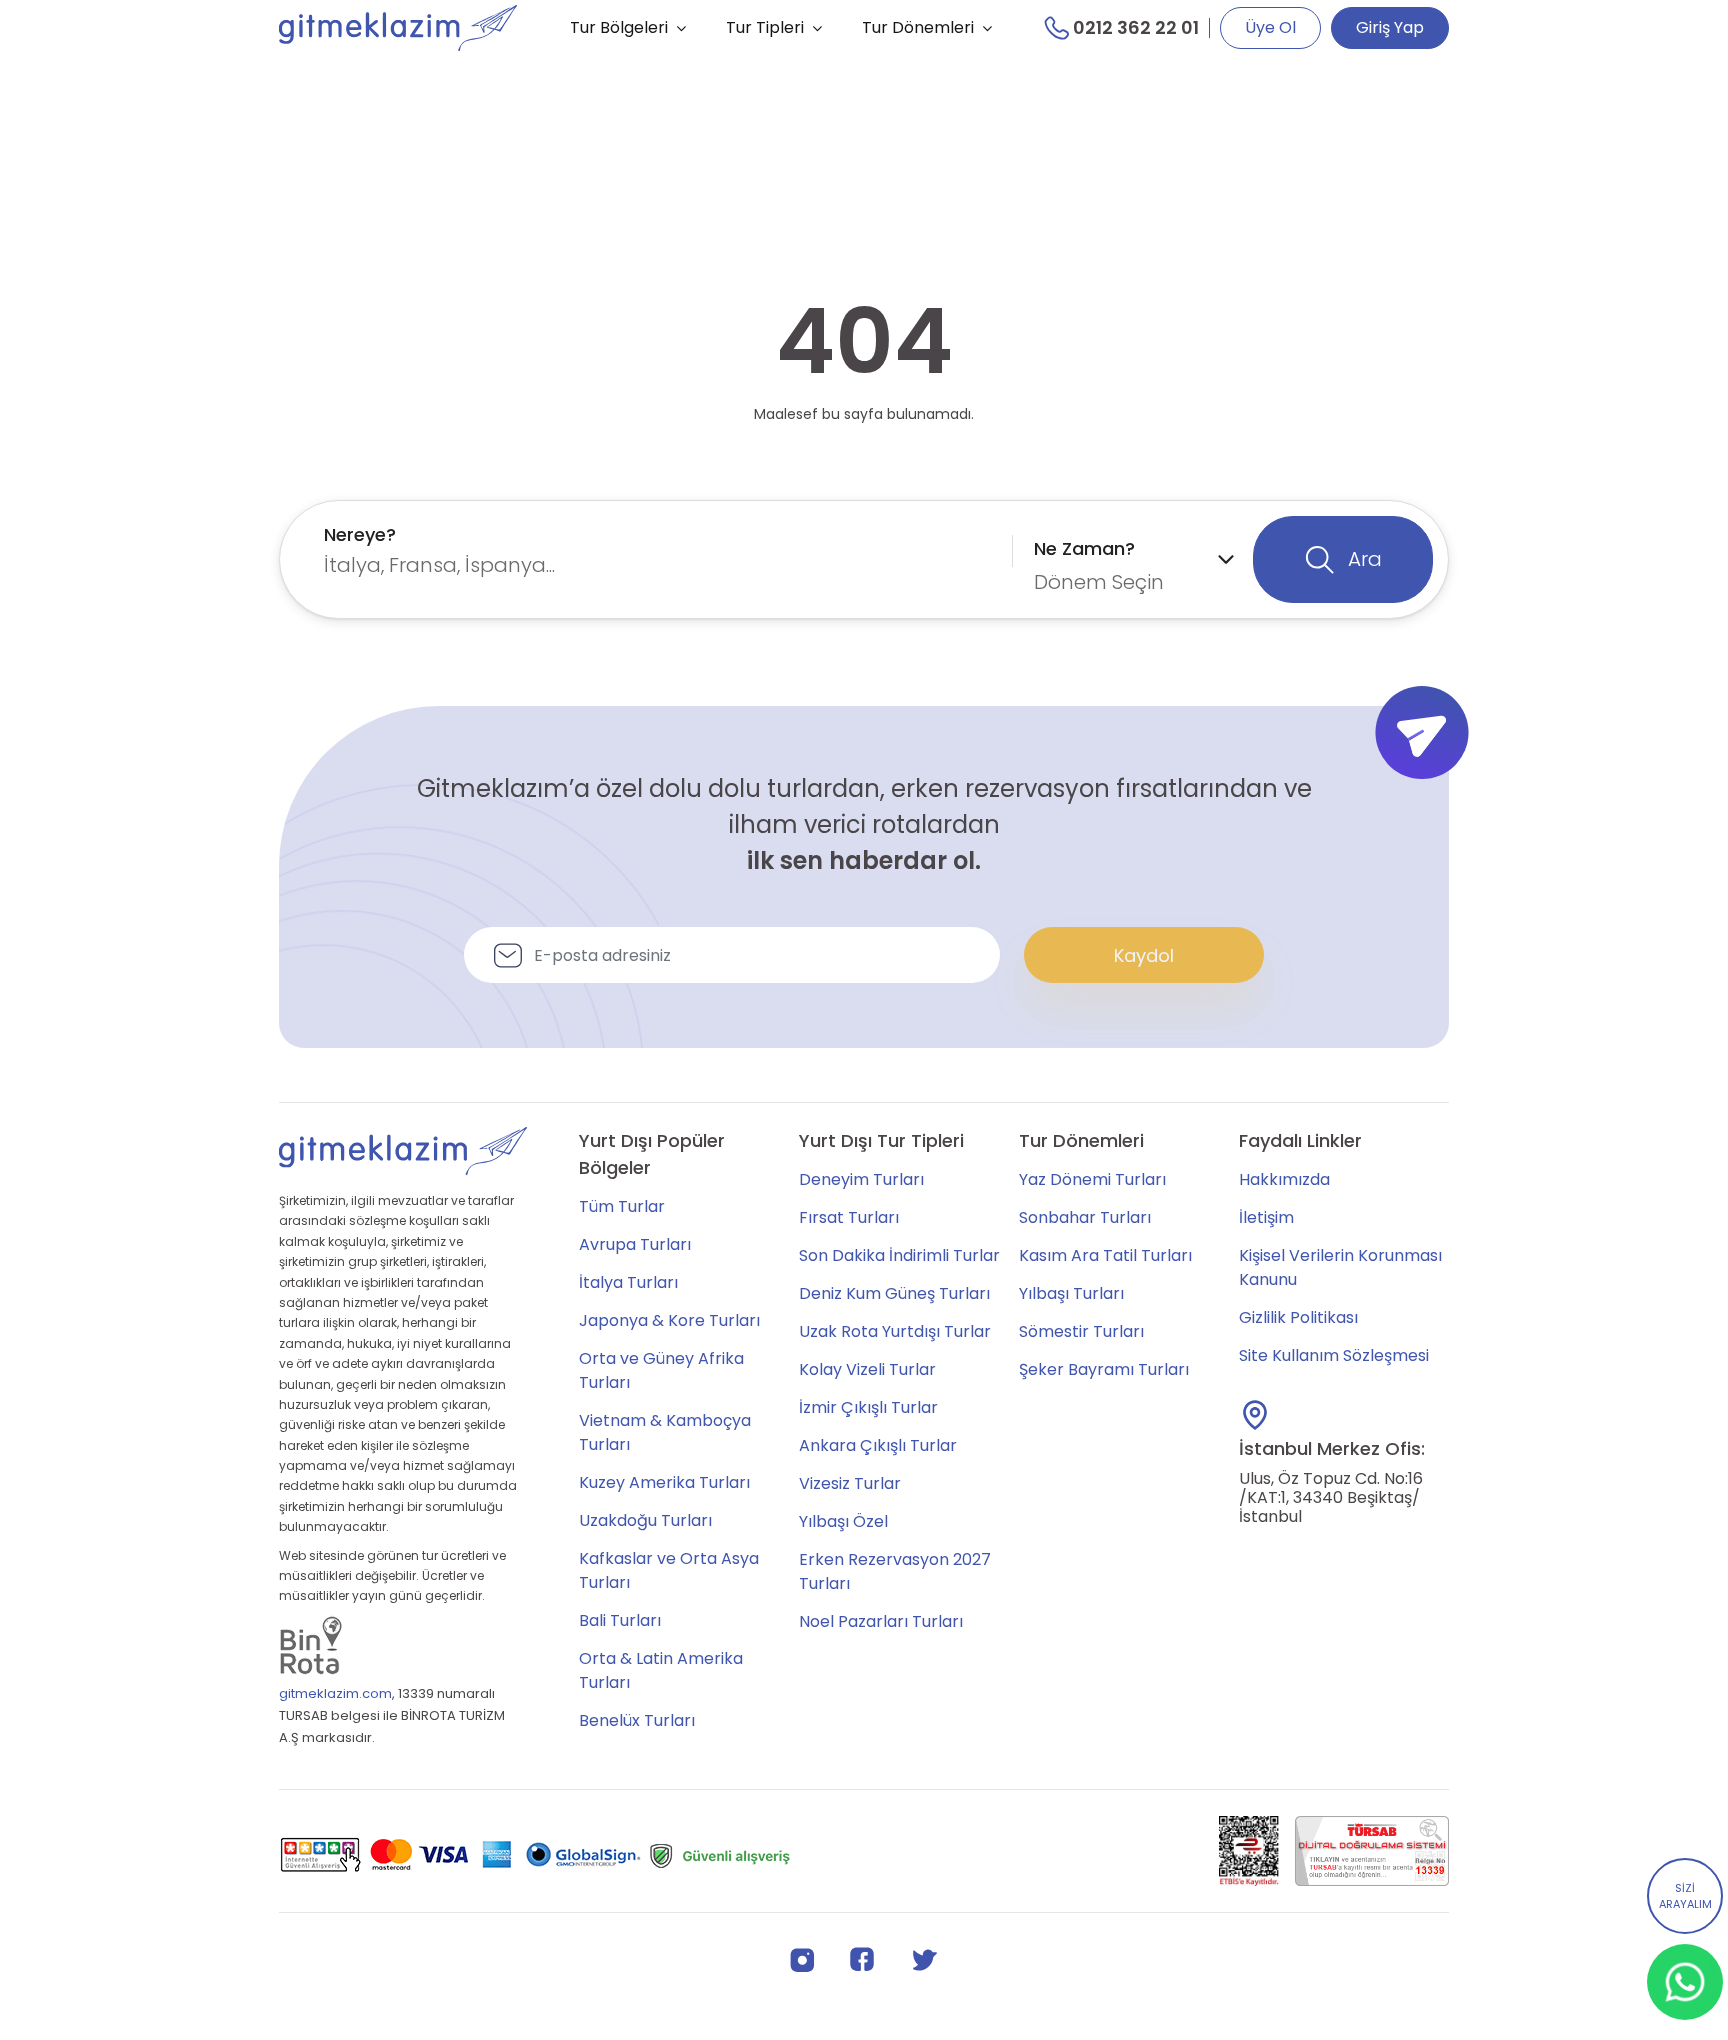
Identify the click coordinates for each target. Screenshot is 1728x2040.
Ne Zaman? (1084, 548)
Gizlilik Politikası (1298, 1317)
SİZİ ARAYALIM (1685, 1896)
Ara (1362, 559)
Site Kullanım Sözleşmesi (1334, 1355)
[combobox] (663, 550)
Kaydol (1144, 955)
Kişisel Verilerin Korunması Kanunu (1340, 1267)
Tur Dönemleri (918, 27)
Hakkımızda (1284, 1179)
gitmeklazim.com (335, 1693)
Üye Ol (1270, 27)
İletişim (1266, 1217)
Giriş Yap (1390, 27)
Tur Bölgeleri (619, 27)
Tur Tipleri (765, 27)
